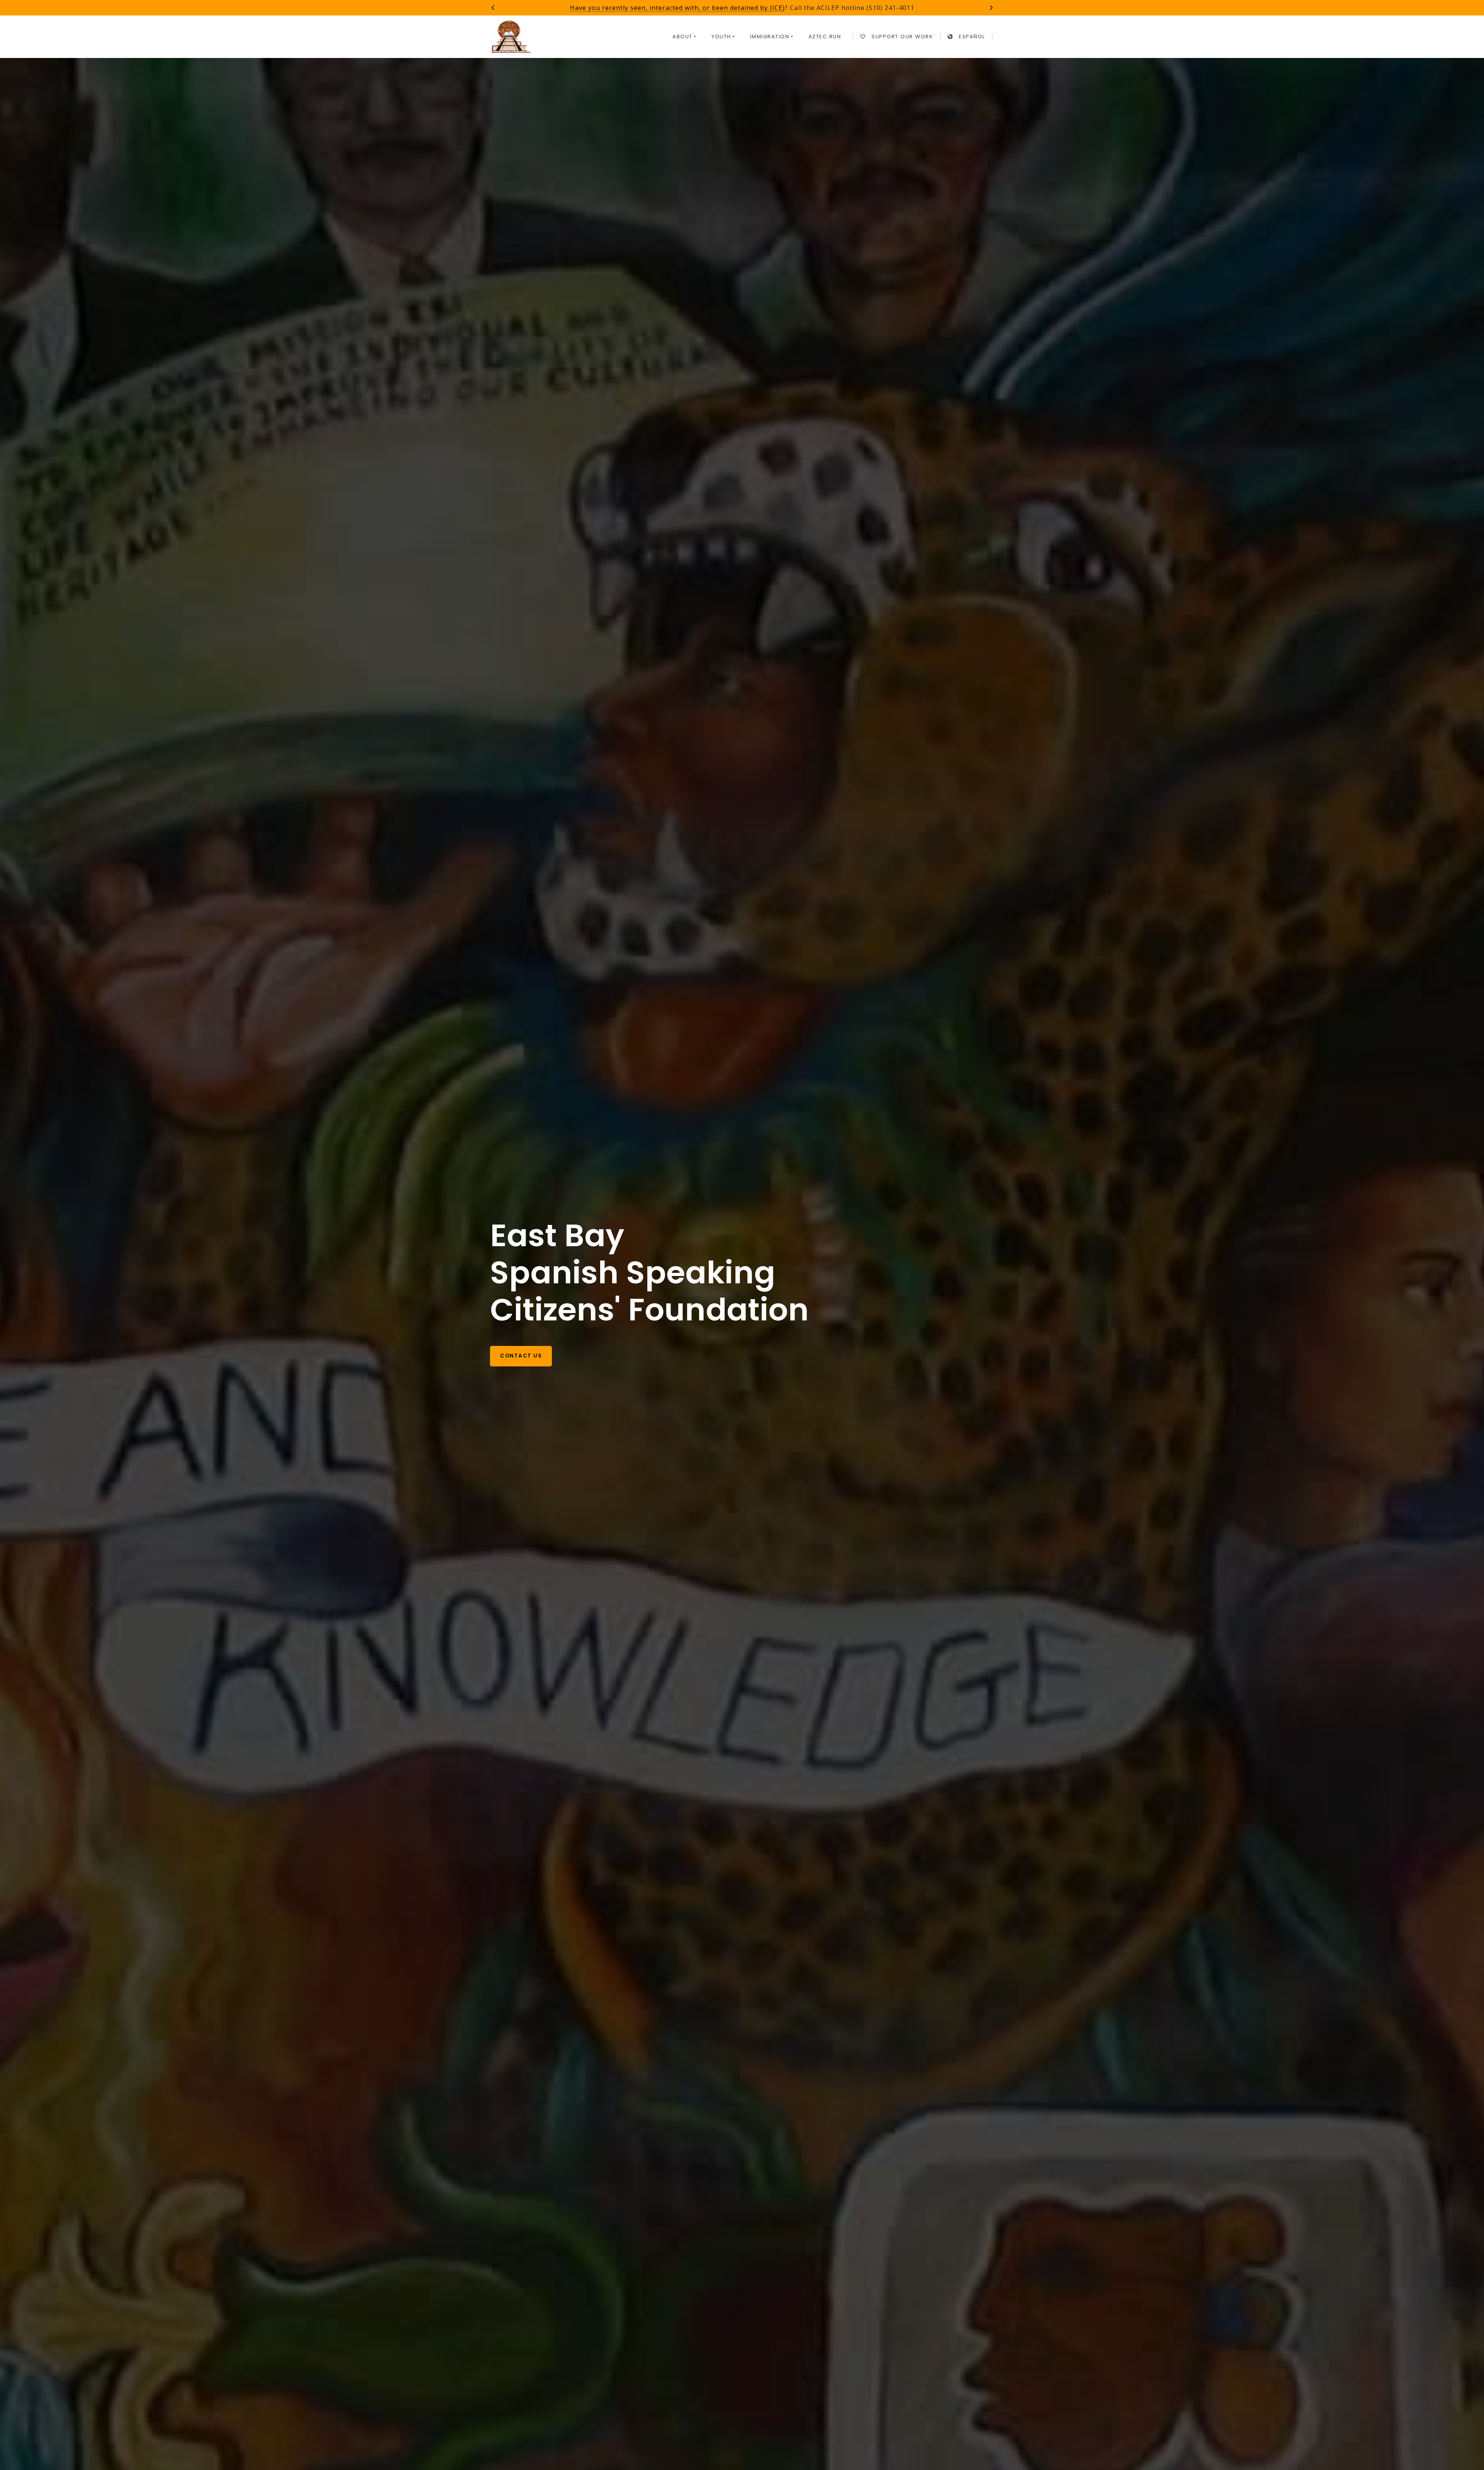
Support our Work (902, 37)
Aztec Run (825, 37)
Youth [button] (721, 37)
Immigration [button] (770, 37)
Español (972, 37)
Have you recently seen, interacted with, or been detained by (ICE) (677, 8)
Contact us (521, 1356)
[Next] (991, 8)
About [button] (682, 37)
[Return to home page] (511, 37)
